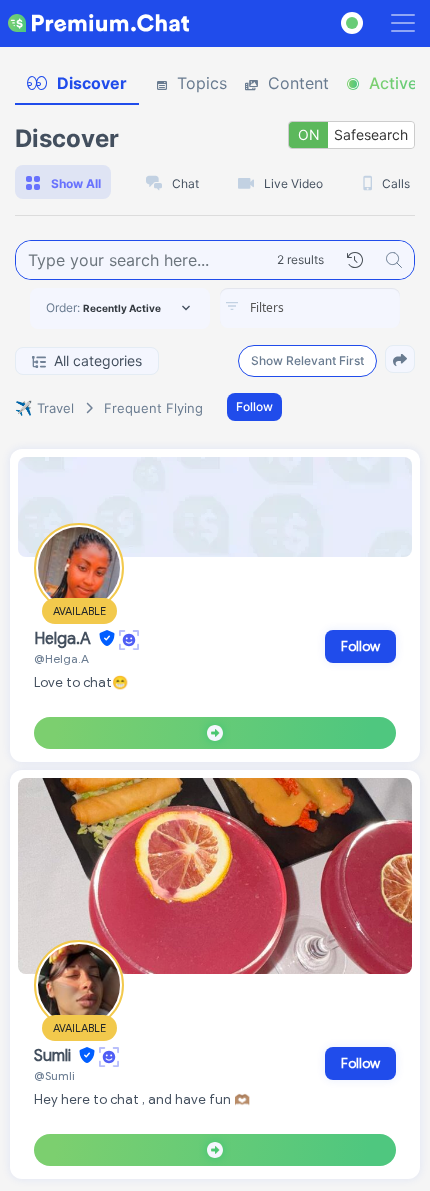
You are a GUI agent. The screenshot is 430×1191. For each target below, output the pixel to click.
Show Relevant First (307, 360)
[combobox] (310, 308)
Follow (254, 406)
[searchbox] (340, 308)
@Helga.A (61, 658)
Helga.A (64, 639)
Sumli (54, 1056)
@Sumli (54, 1075)
